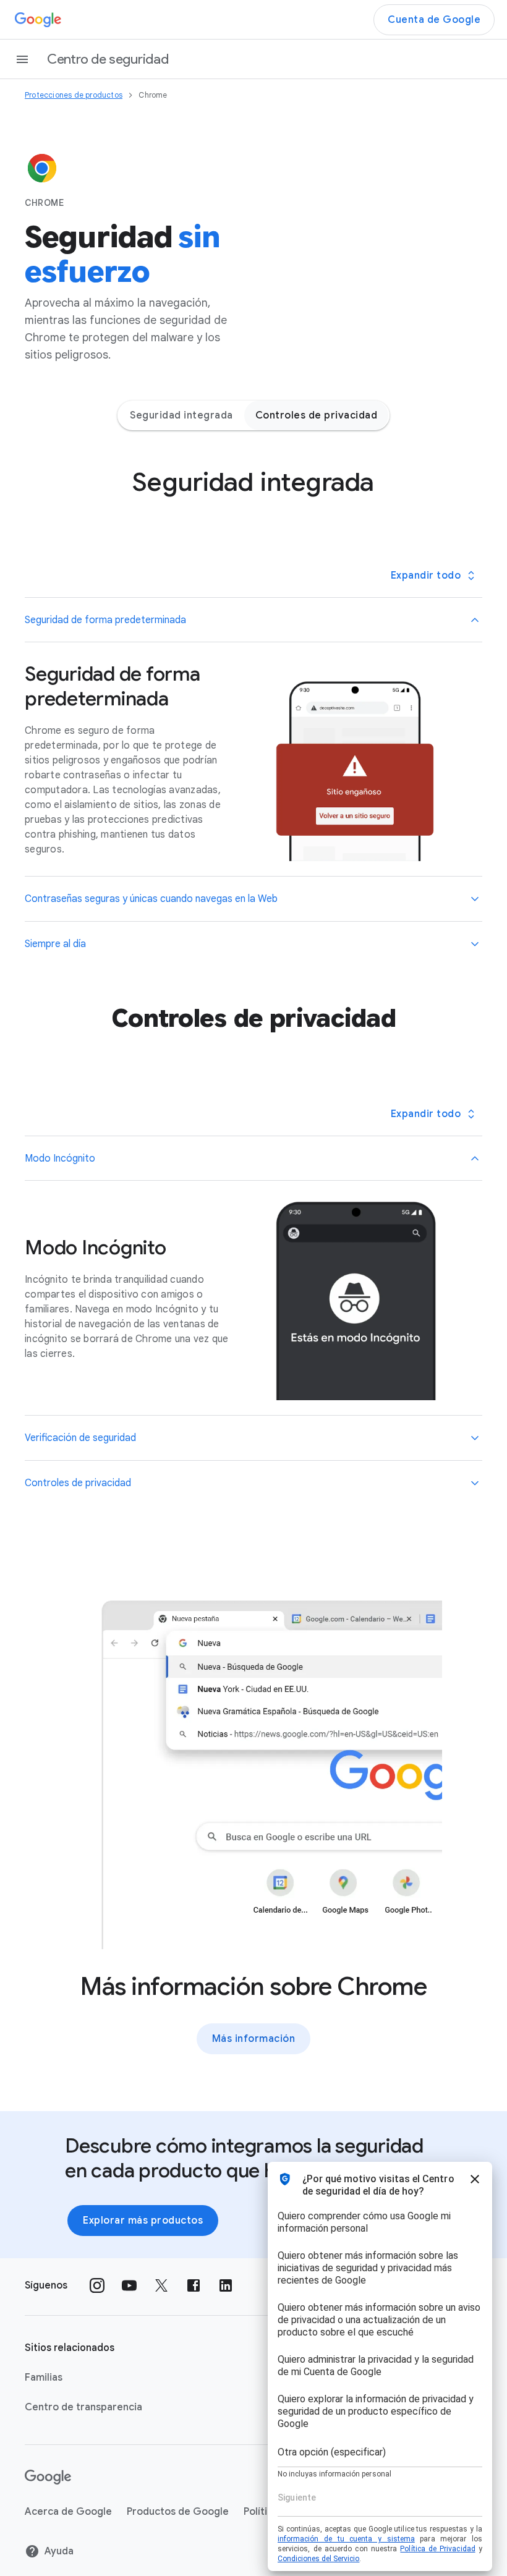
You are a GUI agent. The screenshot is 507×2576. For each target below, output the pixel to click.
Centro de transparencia (83, 2407)
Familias (44, 2378)
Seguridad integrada (181, 415)
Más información (254, 2039)
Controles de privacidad (317, 415)
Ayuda (59, 2551)
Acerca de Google (68, 2512)
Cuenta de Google (434, 20)
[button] (253, 620)
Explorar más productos (143, 2221)
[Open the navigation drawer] (22, 59)
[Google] (38, 20)
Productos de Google (178, 2512)
